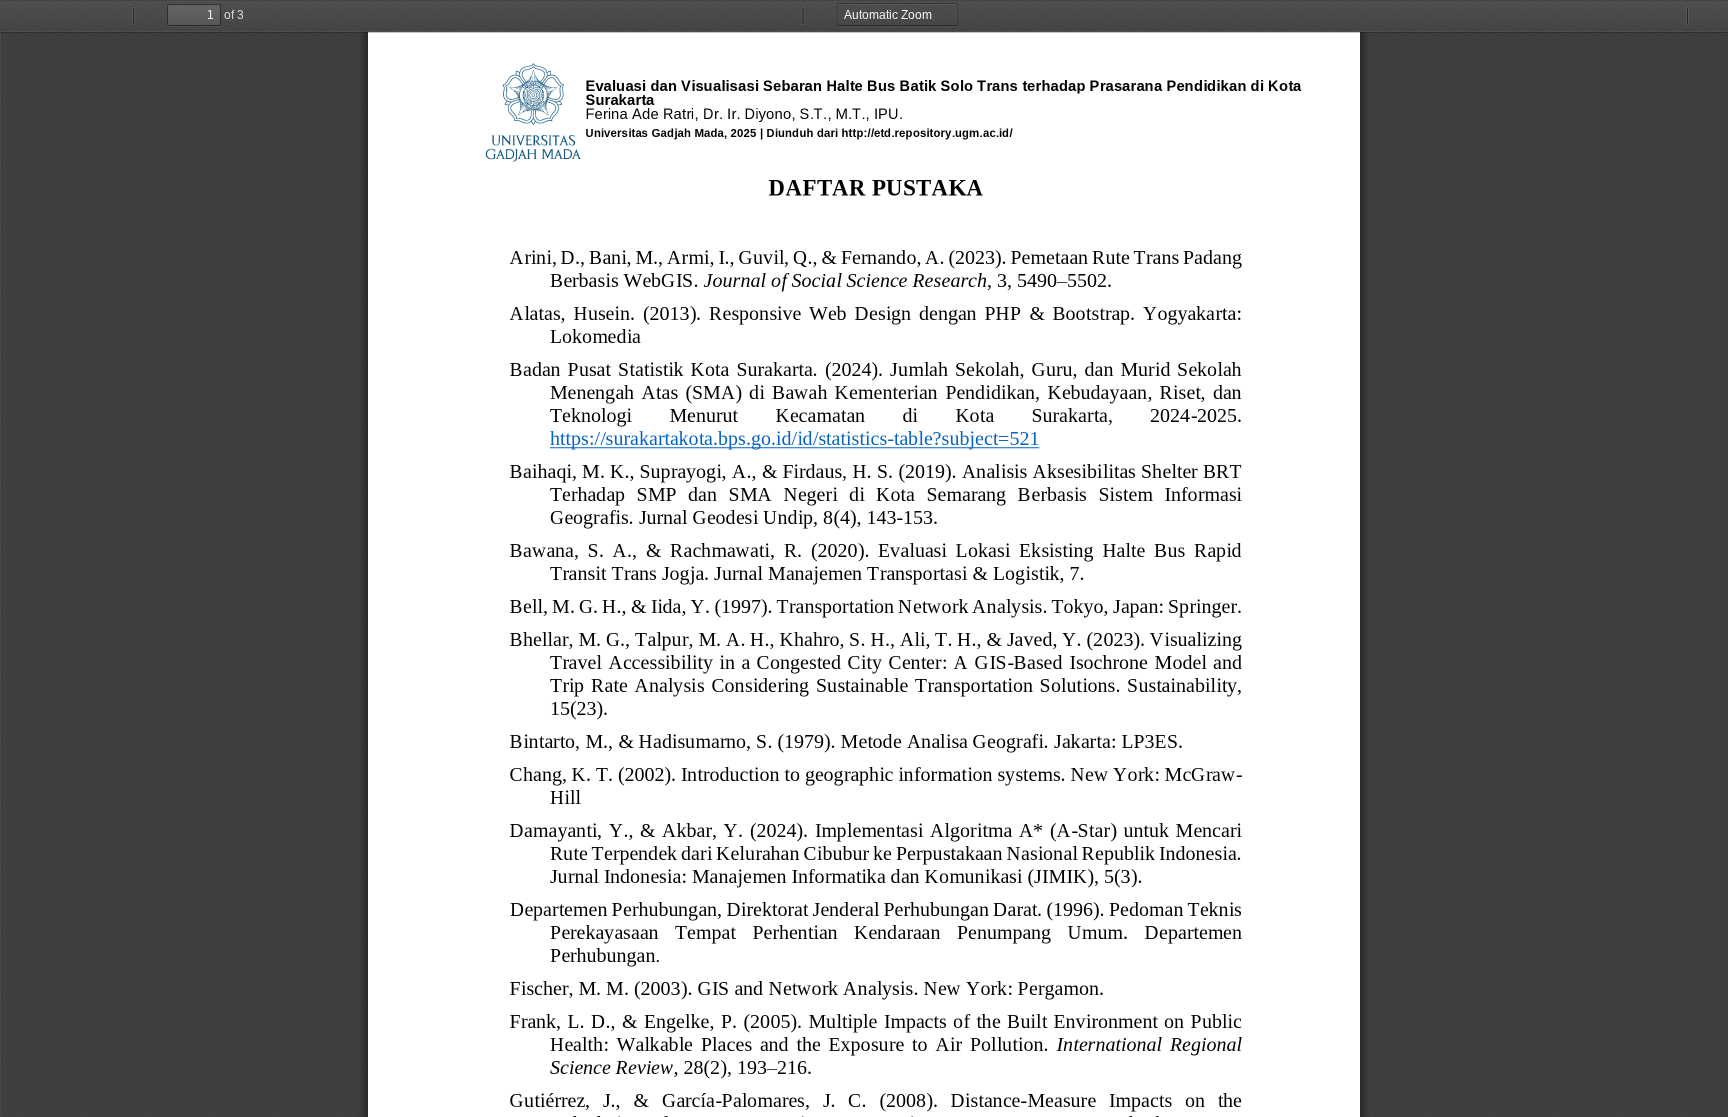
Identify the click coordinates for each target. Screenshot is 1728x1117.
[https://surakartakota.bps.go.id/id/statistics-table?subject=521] (794, 442)
